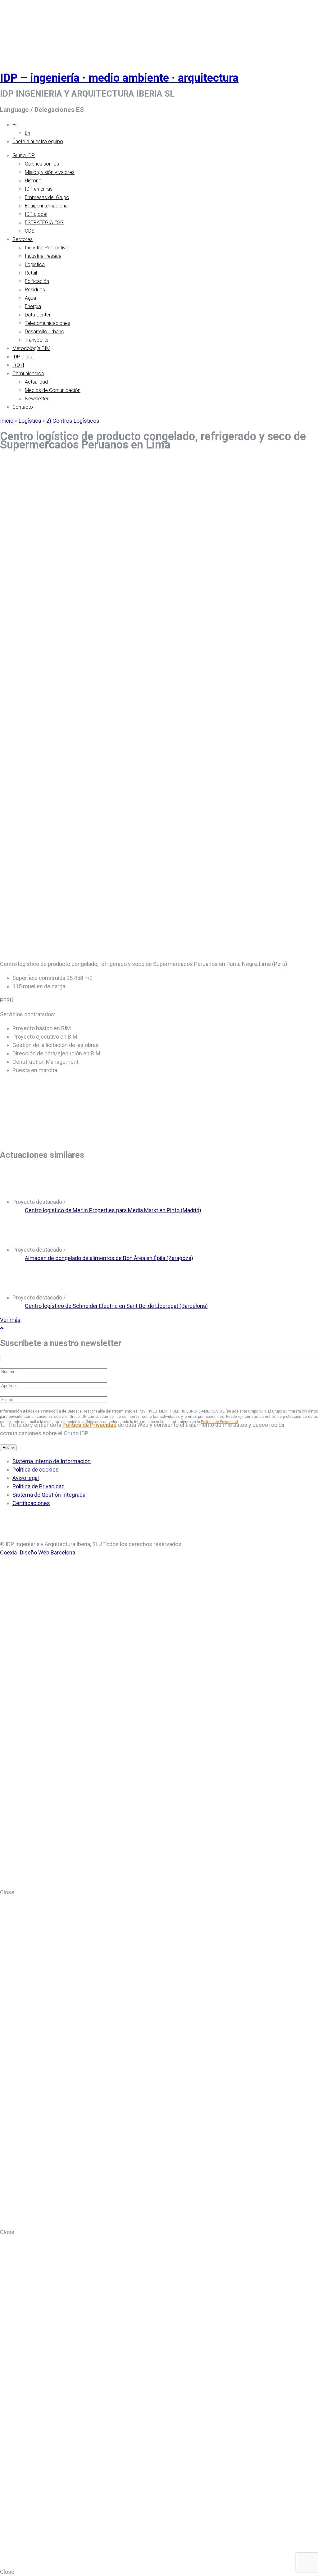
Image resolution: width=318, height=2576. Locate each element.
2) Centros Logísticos (73, 421)
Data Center (38, 315)
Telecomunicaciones (48, 323)
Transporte (37, 340)
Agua (30, 298)
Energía (33, 306)
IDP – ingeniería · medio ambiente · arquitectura (119, 78)
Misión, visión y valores (50, 172)
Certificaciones (31, 1503)
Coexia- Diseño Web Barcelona (38, 1552)
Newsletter (37, 399)
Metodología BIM (31, 348)
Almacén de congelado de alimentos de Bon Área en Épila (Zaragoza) (109, 1258)
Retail (31, 273)
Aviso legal (26, 1478)
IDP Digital (23, 357)
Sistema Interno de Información (52, 1461)
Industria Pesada (43, 256)
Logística (35, 264)
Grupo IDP (24, 155)
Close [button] (7, 1892)
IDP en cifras (39, 189)
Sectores (23, 239)
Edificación (37, 281)
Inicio (7, 421)
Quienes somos (42, 164)
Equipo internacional (47, 206)
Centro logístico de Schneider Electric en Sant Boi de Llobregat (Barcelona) (116, 1306)
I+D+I (18, 365)
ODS (30, 231)
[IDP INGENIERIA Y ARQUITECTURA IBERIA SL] (16, 29)
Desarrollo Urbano (45, 332)
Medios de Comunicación (53, 390)
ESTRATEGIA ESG (44, 223)
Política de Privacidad (89, 1425)
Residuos (35, 290)
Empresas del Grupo (47, 197)
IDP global (36, 214)
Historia (33, 181)
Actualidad (36, 382)
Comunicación (28, 373)
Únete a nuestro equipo (38, 141)
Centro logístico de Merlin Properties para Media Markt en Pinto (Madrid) (113, 1210)
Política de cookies (36, 1470)
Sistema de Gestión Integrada (49, 1495)
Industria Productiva (47, 248)
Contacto (23, 407)
